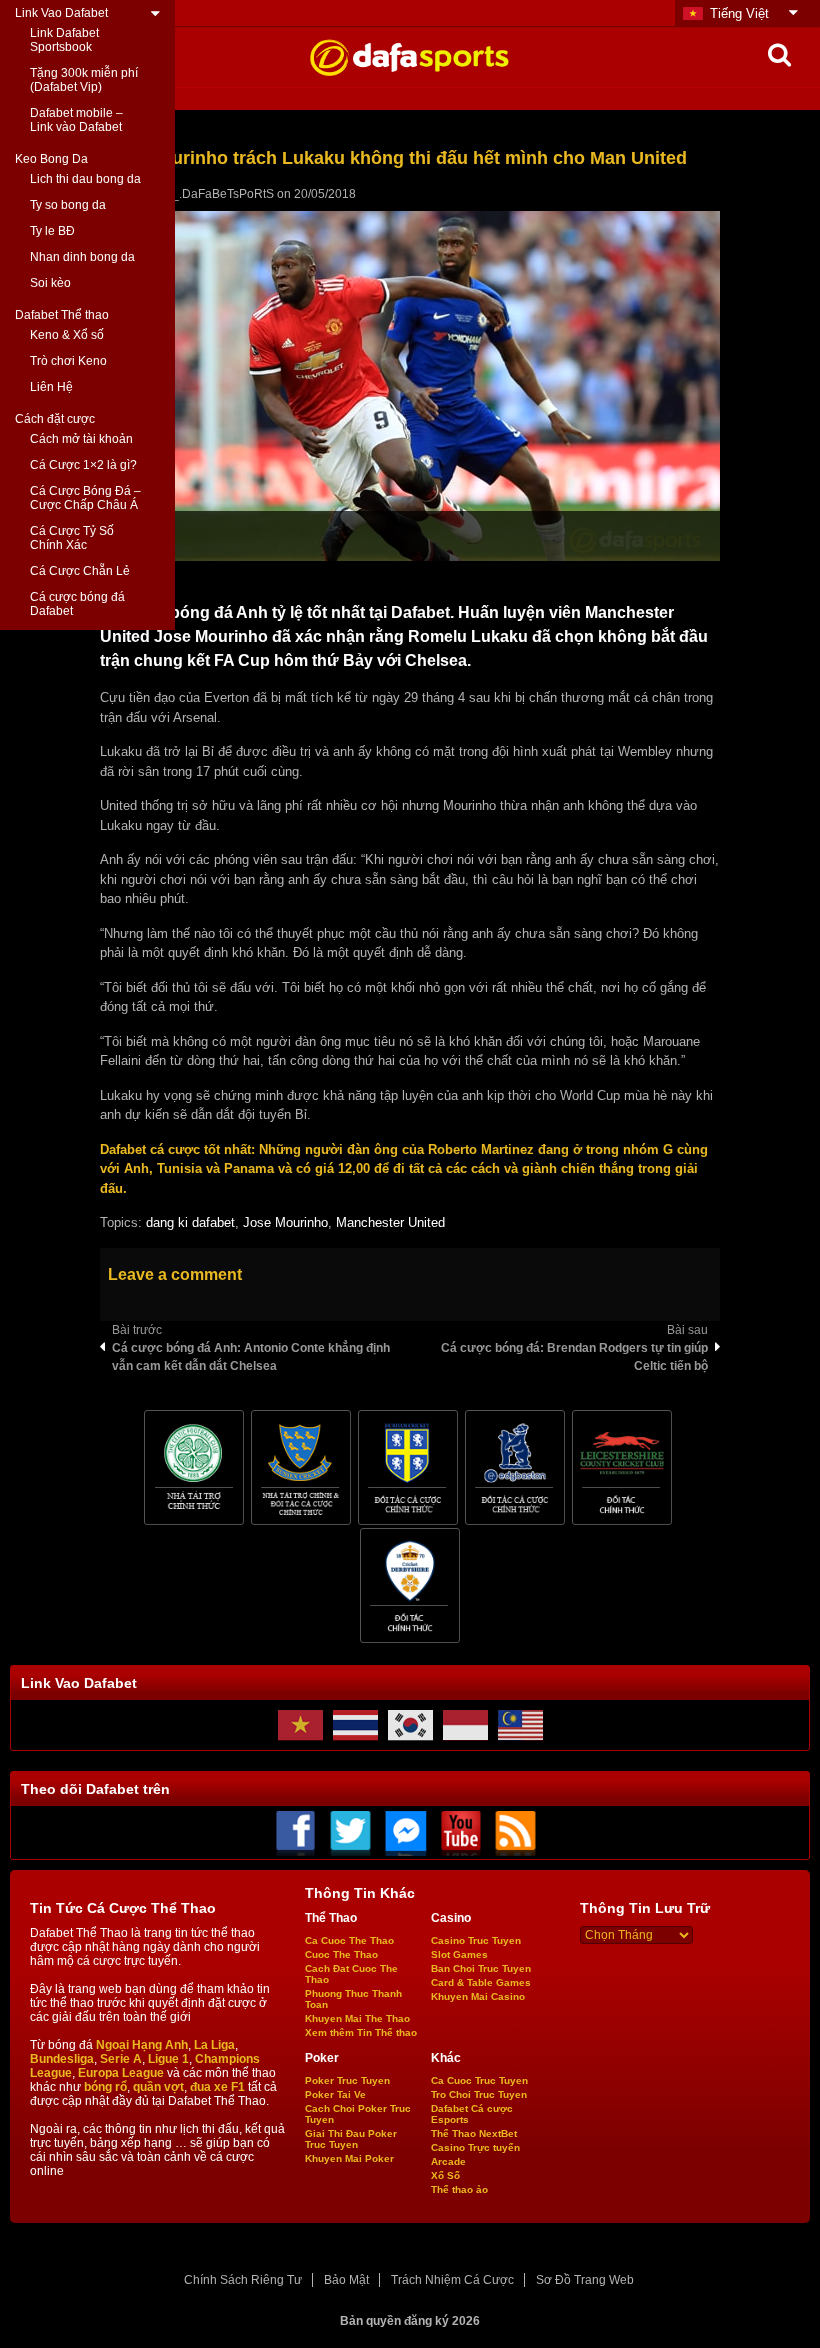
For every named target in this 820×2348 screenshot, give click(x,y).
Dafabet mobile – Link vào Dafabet (76, 120)
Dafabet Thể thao (62, 315)
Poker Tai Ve (335, 2094)
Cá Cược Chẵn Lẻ (80, 571)
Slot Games (459, 1954)
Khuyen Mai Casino (478, 1996)
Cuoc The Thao (341, 1954)
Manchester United (390, 1222)
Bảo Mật (346, 2280)
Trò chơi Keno (68, 361)
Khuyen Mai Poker (349, 2158)
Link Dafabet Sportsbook (64, 40)
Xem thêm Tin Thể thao (361, 2032)
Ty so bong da (68, 205)
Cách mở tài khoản (81, 439)
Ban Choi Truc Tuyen (481, 1968)
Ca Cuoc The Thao (349, 1940)
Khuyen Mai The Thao (357, 2018)
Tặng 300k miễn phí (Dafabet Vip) (84, 80)
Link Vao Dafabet (61, 13)
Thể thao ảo (459, 2189)
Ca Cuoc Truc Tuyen (479, 2080)
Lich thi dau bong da (85, 179)
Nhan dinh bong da (82, 257)
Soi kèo (50, 283)
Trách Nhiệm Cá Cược (452, 2280)
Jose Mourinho (285, 1222)
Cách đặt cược (55, 419)
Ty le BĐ (52, 231)
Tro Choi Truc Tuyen (479, 2094)
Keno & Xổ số (67, 335)
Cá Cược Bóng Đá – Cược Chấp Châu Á (85, 498)
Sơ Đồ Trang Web (585, 2280)
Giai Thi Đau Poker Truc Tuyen (351, 2139)
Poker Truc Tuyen (347, 2080)
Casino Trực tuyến (475, 2147)
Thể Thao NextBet (474, 2133)
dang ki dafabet (190, 1222)
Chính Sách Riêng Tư (243, 2280)
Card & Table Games (481, 1982)
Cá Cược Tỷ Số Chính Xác (72, 538)
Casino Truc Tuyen (476, 1940)
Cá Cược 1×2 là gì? (83, 465)
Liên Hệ (51, 387)
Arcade (448, 2161)
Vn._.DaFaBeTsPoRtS (214, 194)
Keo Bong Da (51, 159)
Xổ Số (445, 2175)
